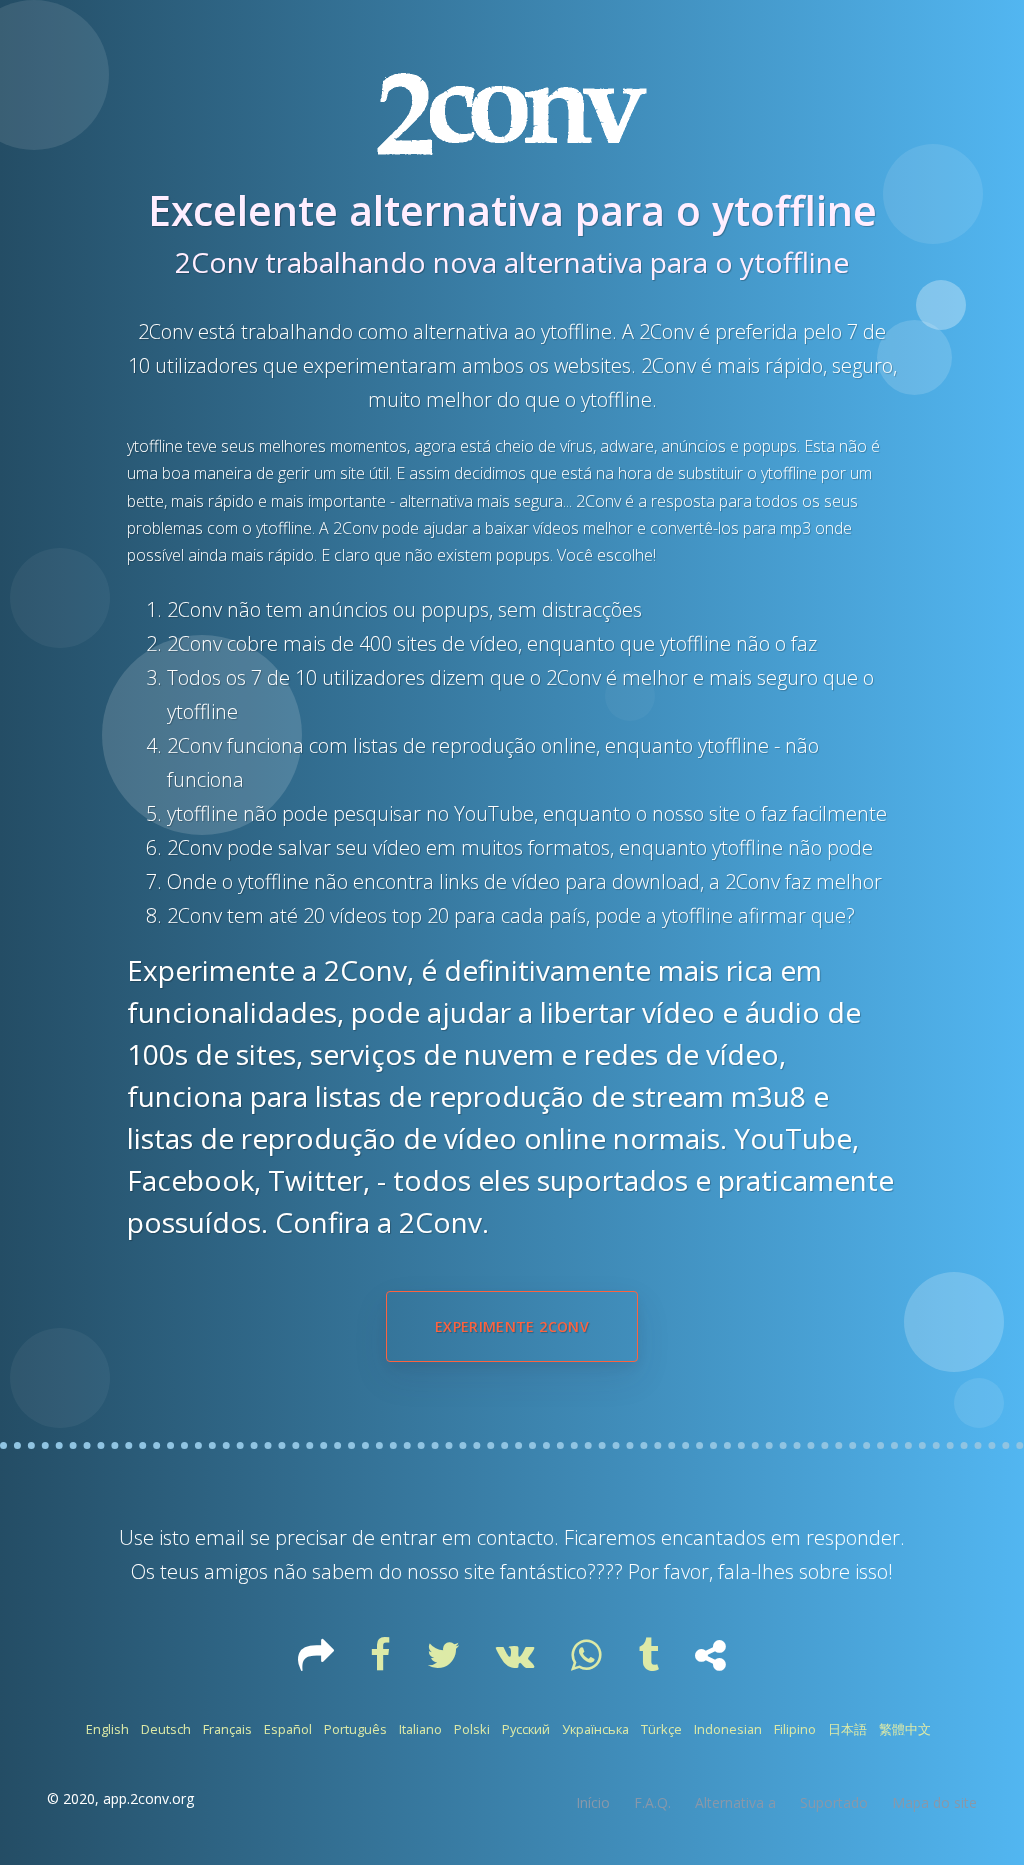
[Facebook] (382, 1662)
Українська (595, 1729)
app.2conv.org (148, 1798)
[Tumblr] (650, 1662)
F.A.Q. (652, 1802)
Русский (526, 1729)
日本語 (847, 1729)
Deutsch (166, 1729)
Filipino (795, 1729)
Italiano (420, 1729)
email (220, 1537)
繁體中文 (905, 1729)
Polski (472, 1729)
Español (288, 1729)
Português (355, 1729)
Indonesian (728, 1729)
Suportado (834, 1802)
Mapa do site (934, 1802)
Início (593, 1802)
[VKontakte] (517, 1662)
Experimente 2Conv (512, 1326)
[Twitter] (445, 1662)
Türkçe (661, 1729)
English (107, 1729)
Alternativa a (735, 1802)
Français (227, 1729)
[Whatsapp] (588, 1662)
